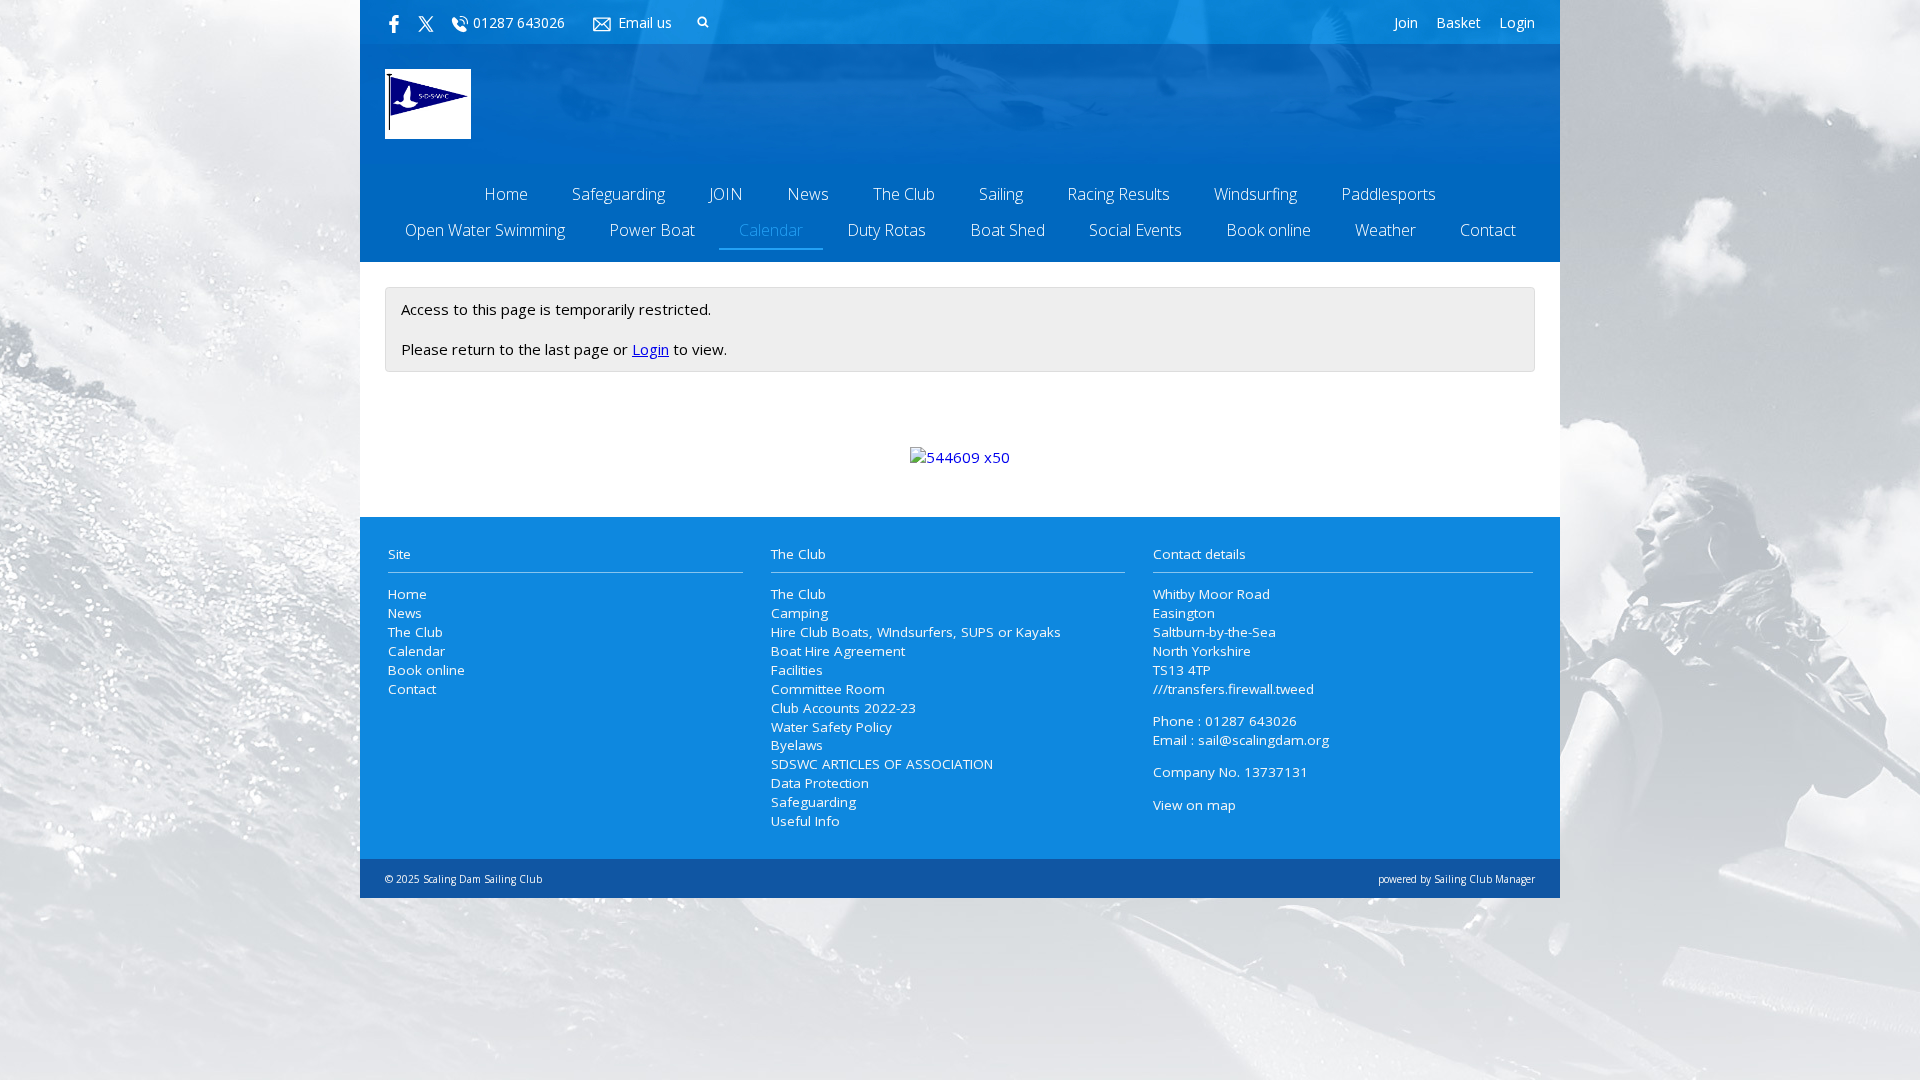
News (808, 194)
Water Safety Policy (831, 727)
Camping (799, 613)
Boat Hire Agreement (838, 651)
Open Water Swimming (485, 230)
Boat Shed (1007, 230)
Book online (1268, 230)
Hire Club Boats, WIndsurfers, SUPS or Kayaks (916, 632)
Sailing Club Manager (1484, 879)
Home (506, 194)
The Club (904, 194)
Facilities (797, 670)
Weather (1385, 230)
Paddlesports (1388, 194)
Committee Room (828, 689)
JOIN (726, 194)
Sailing (1001, 194)
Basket (1458, 22)
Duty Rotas (886, 230)
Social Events (1135, 230)
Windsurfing (1255, 194)
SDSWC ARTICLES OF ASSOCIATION (882, 764)
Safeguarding (618, 194)
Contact (1488, 230)
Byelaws (797, 745)
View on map (1194, 805)
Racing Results (1118, 194)
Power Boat (652, 230)
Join (1406, 22)
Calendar (771, 230)
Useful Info (805, 821)
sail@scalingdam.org (1263, 740)
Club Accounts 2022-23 (843, 708)
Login (1517, 22)
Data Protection (820, 783)
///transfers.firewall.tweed (1233, 689)
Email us (645, 22)
